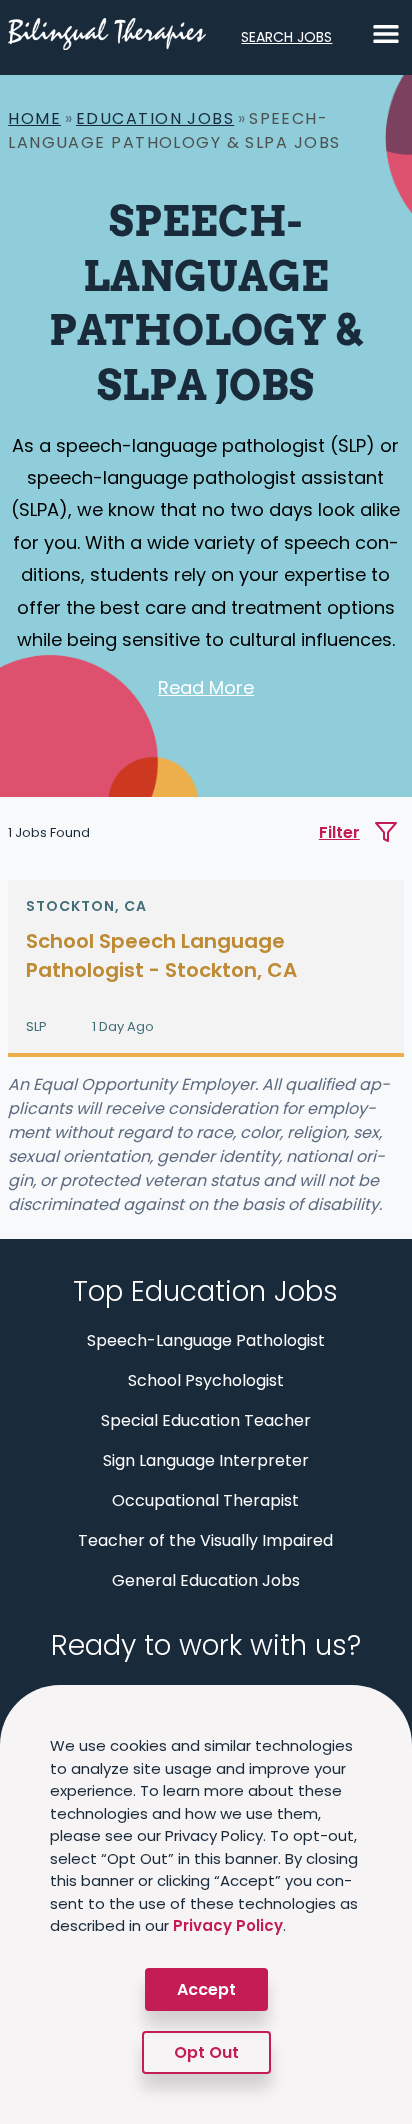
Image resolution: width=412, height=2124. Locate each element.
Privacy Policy (228, 1925)
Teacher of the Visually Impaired (205, 1540)
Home (34, 118)
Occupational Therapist (205, 1500)
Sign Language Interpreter (206, 1460)
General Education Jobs (206, 1580)
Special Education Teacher (206, 1420)
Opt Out (206, 2052)
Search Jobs (286, 37)
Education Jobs (155, 118)
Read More (206, 687)
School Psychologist (206, 1380)
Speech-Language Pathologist (206, 1340)
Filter (339, 832)
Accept (206, 1989)
